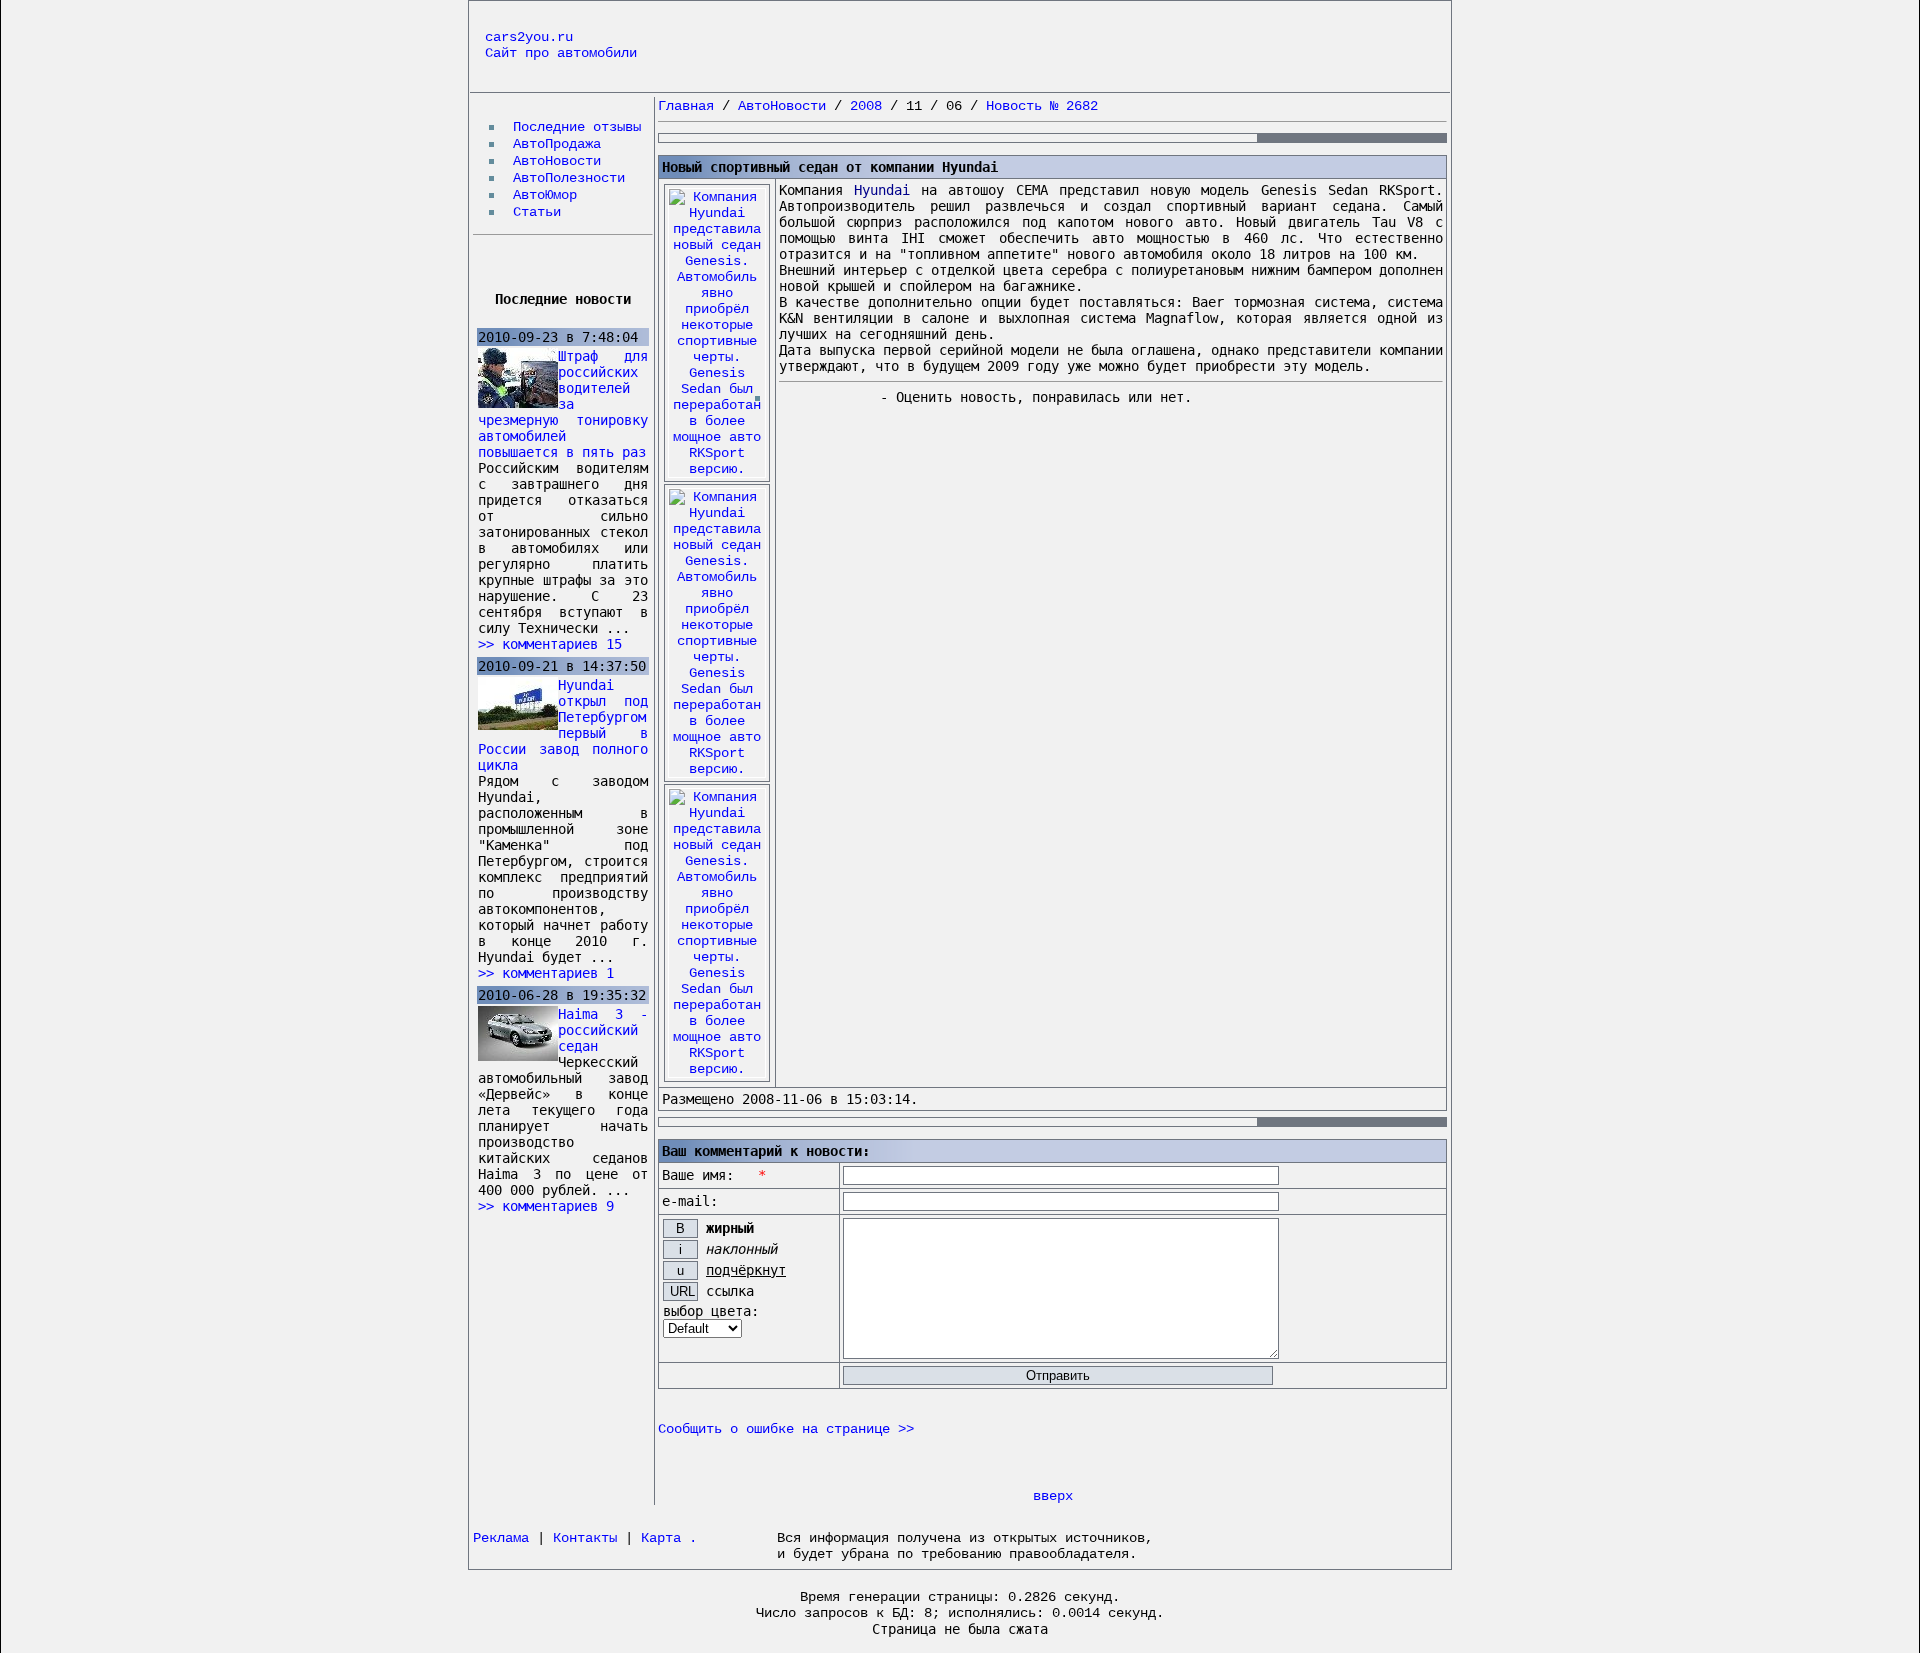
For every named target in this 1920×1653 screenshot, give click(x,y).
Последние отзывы (577, 127)
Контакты (585, 1538)
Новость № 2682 (1042, 106)
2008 (866, 106)
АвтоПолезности (569, 178)
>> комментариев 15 (550, 644)
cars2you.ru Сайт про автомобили (561, 45)
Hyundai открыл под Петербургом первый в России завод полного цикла (563, 725)
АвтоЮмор (545, 195)
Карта (661, 1538)
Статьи (537, 212)
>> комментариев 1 (546, 973)
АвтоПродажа (557, 144)
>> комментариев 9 (546, 1206)
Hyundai (882, 190)
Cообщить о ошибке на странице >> (786, 1429)
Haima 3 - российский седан (603, 1030)
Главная (686, 106)
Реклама (501, 1538)
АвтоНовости (557, 161)
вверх (1053, 1496)
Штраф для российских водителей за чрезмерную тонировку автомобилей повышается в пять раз (563, 404)
